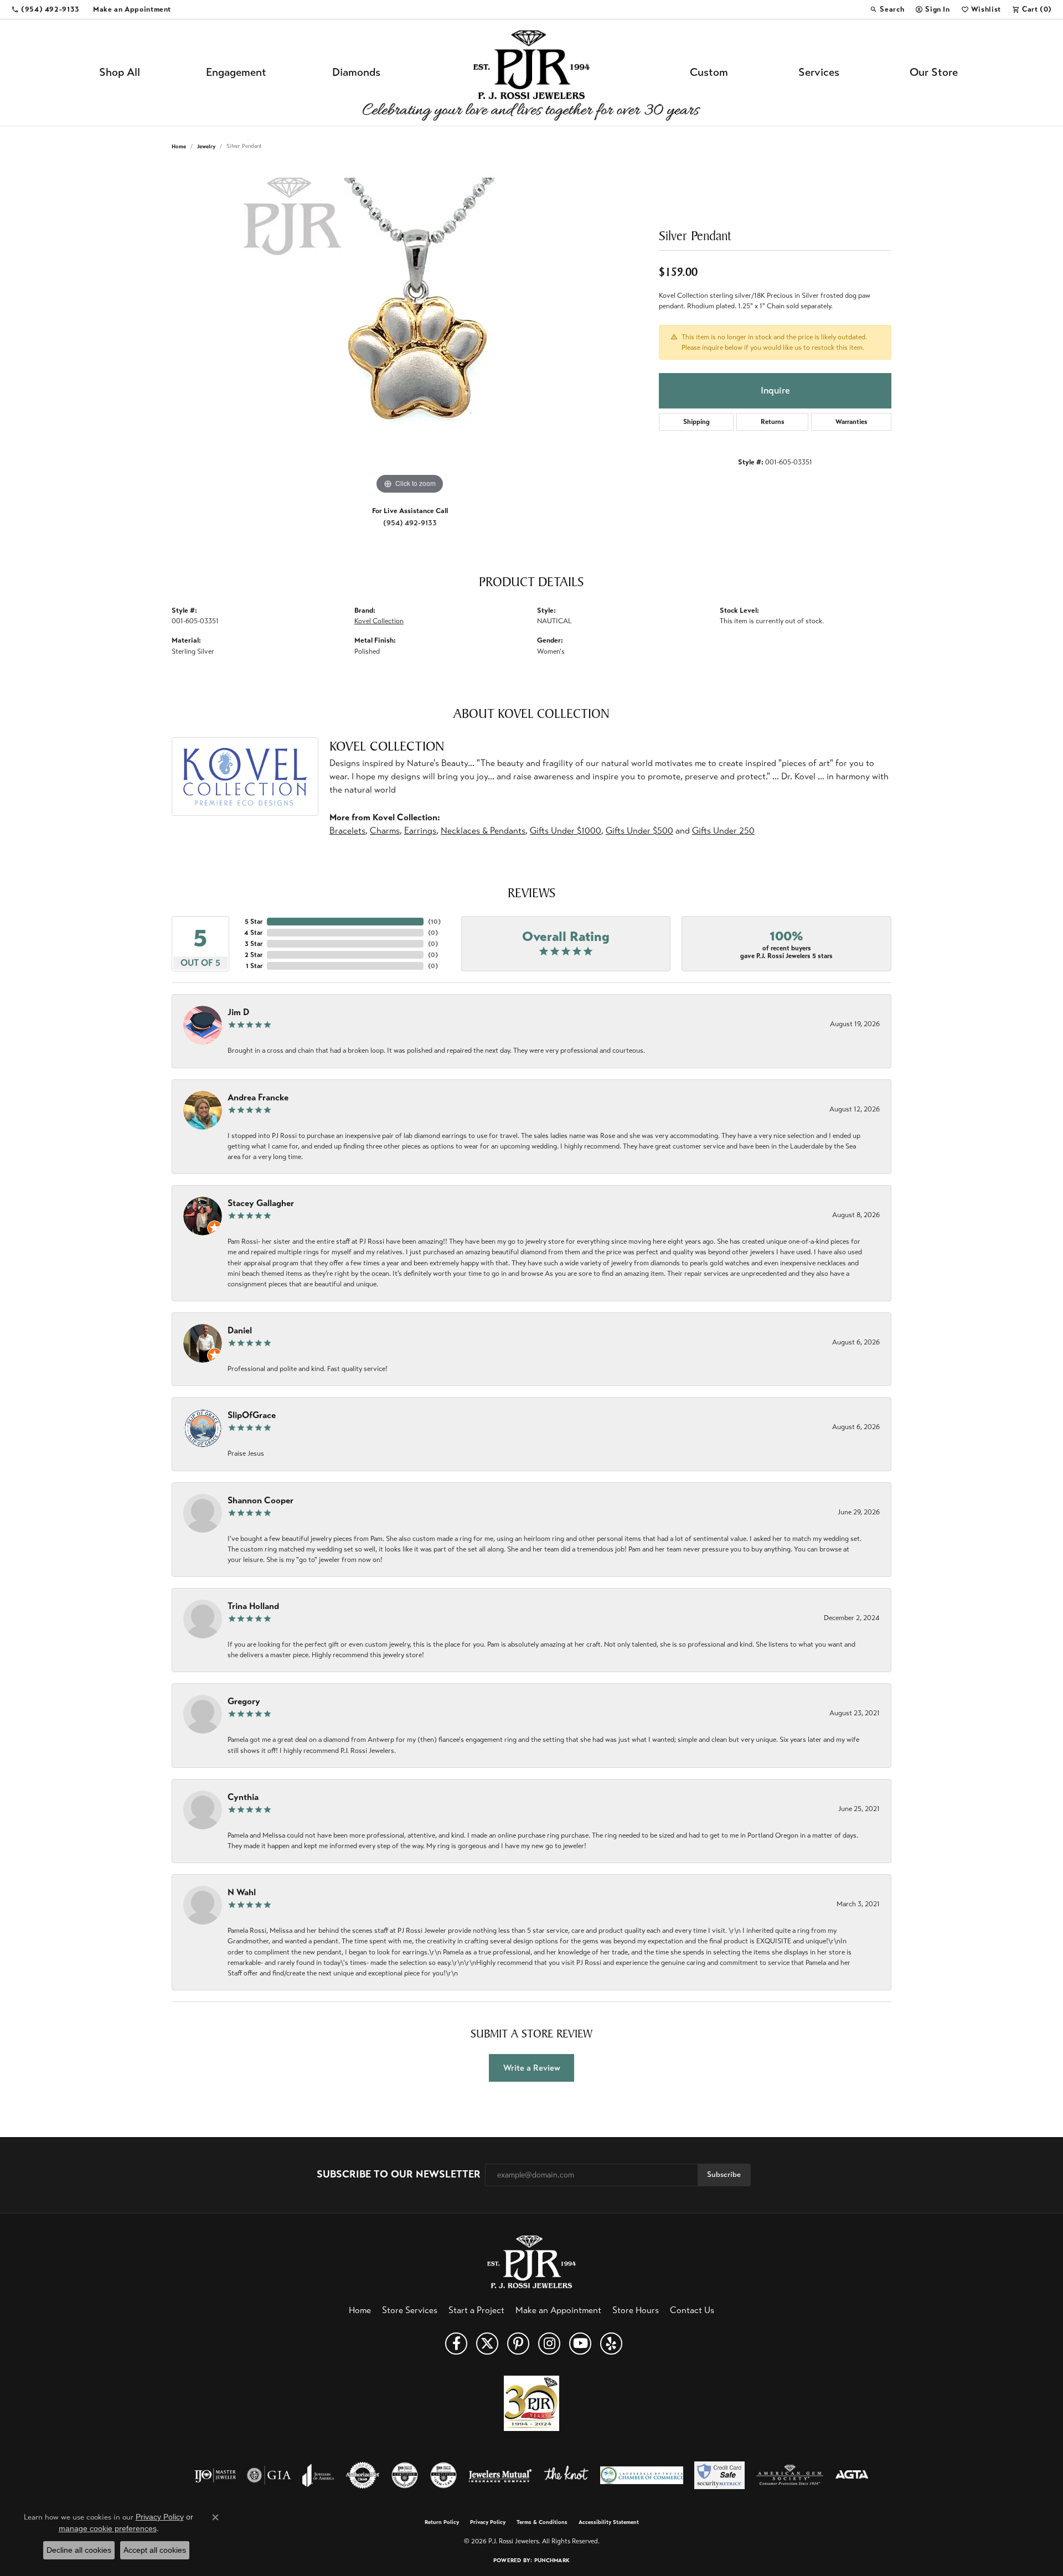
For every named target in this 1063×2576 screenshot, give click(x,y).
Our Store (934, 72)
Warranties (852, 422)
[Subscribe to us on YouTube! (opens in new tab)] (580, 2344)
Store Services (410, 2310)
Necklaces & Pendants (483, 831)
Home (179, 146)
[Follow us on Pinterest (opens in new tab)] (518, 2344)
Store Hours (636, 2310)
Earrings (420, 831)
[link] (45, 9)
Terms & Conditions (542, 2522)
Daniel (240, 1330)
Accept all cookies (155, 2550)
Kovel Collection (379, 621)
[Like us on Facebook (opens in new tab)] (456, 2344)
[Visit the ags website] (790, 2475)
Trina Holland (253, 1606)
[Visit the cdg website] (405, 2475)
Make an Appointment (558, 2310)
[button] (887, 9)
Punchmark (552, 2560)
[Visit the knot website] (566, 2475)
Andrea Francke (258, 1097)
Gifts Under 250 (723, 831)
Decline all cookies (79, 2550)
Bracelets (347, 831)
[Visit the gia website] (269, 2475)
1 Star (254, 966)
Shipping (696, 422)
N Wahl (242, 1892)
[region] (410, 331)
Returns (773, 422)
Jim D (238, 1012)
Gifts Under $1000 (566, 831)
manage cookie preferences (108, 2528)
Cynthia (243, 1797)
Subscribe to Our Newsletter (399, 2174)
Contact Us (692, 2310)
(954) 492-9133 (410, 523)
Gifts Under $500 (639, 831)
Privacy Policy (488, 2522)
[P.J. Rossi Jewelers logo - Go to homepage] (531, 73)
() (434, 922)
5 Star (254, 922)
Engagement (236, 72)
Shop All (120, 72)
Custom (709, 72)
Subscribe (724, 2174)
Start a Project (476, 2310)
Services (819, 72)
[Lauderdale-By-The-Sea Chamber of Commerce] (642, 2475)
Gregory (244, 1701)
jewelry (206, 146)
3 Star (254, 944)
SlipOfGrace (252, 1415)
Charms (385, 831)
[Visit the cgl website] (443, 2475)
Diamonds (356, 72)
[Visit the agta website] (852, 2475)
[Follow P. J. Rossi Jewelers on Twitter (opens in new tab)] (487, 2344)
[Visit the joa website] (318, 2475)
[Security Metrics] (719, 2475)
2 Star (254, 955)
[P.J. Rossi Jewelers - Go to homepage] (531, 2261)
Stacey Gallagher (261, 1203)
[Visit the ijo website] (215, 2475)
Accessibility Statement (609, 2522)
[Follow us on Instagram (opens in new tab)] (549, 2344)
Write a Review (532, 2068)
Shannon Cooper (260, 1500)
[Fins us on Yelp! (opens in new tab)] (611, 2344)
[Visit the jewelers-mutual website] (500, 2475)
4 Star (253, 933)
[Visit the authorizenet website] (363, 2475)
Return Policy (442, 2522)
